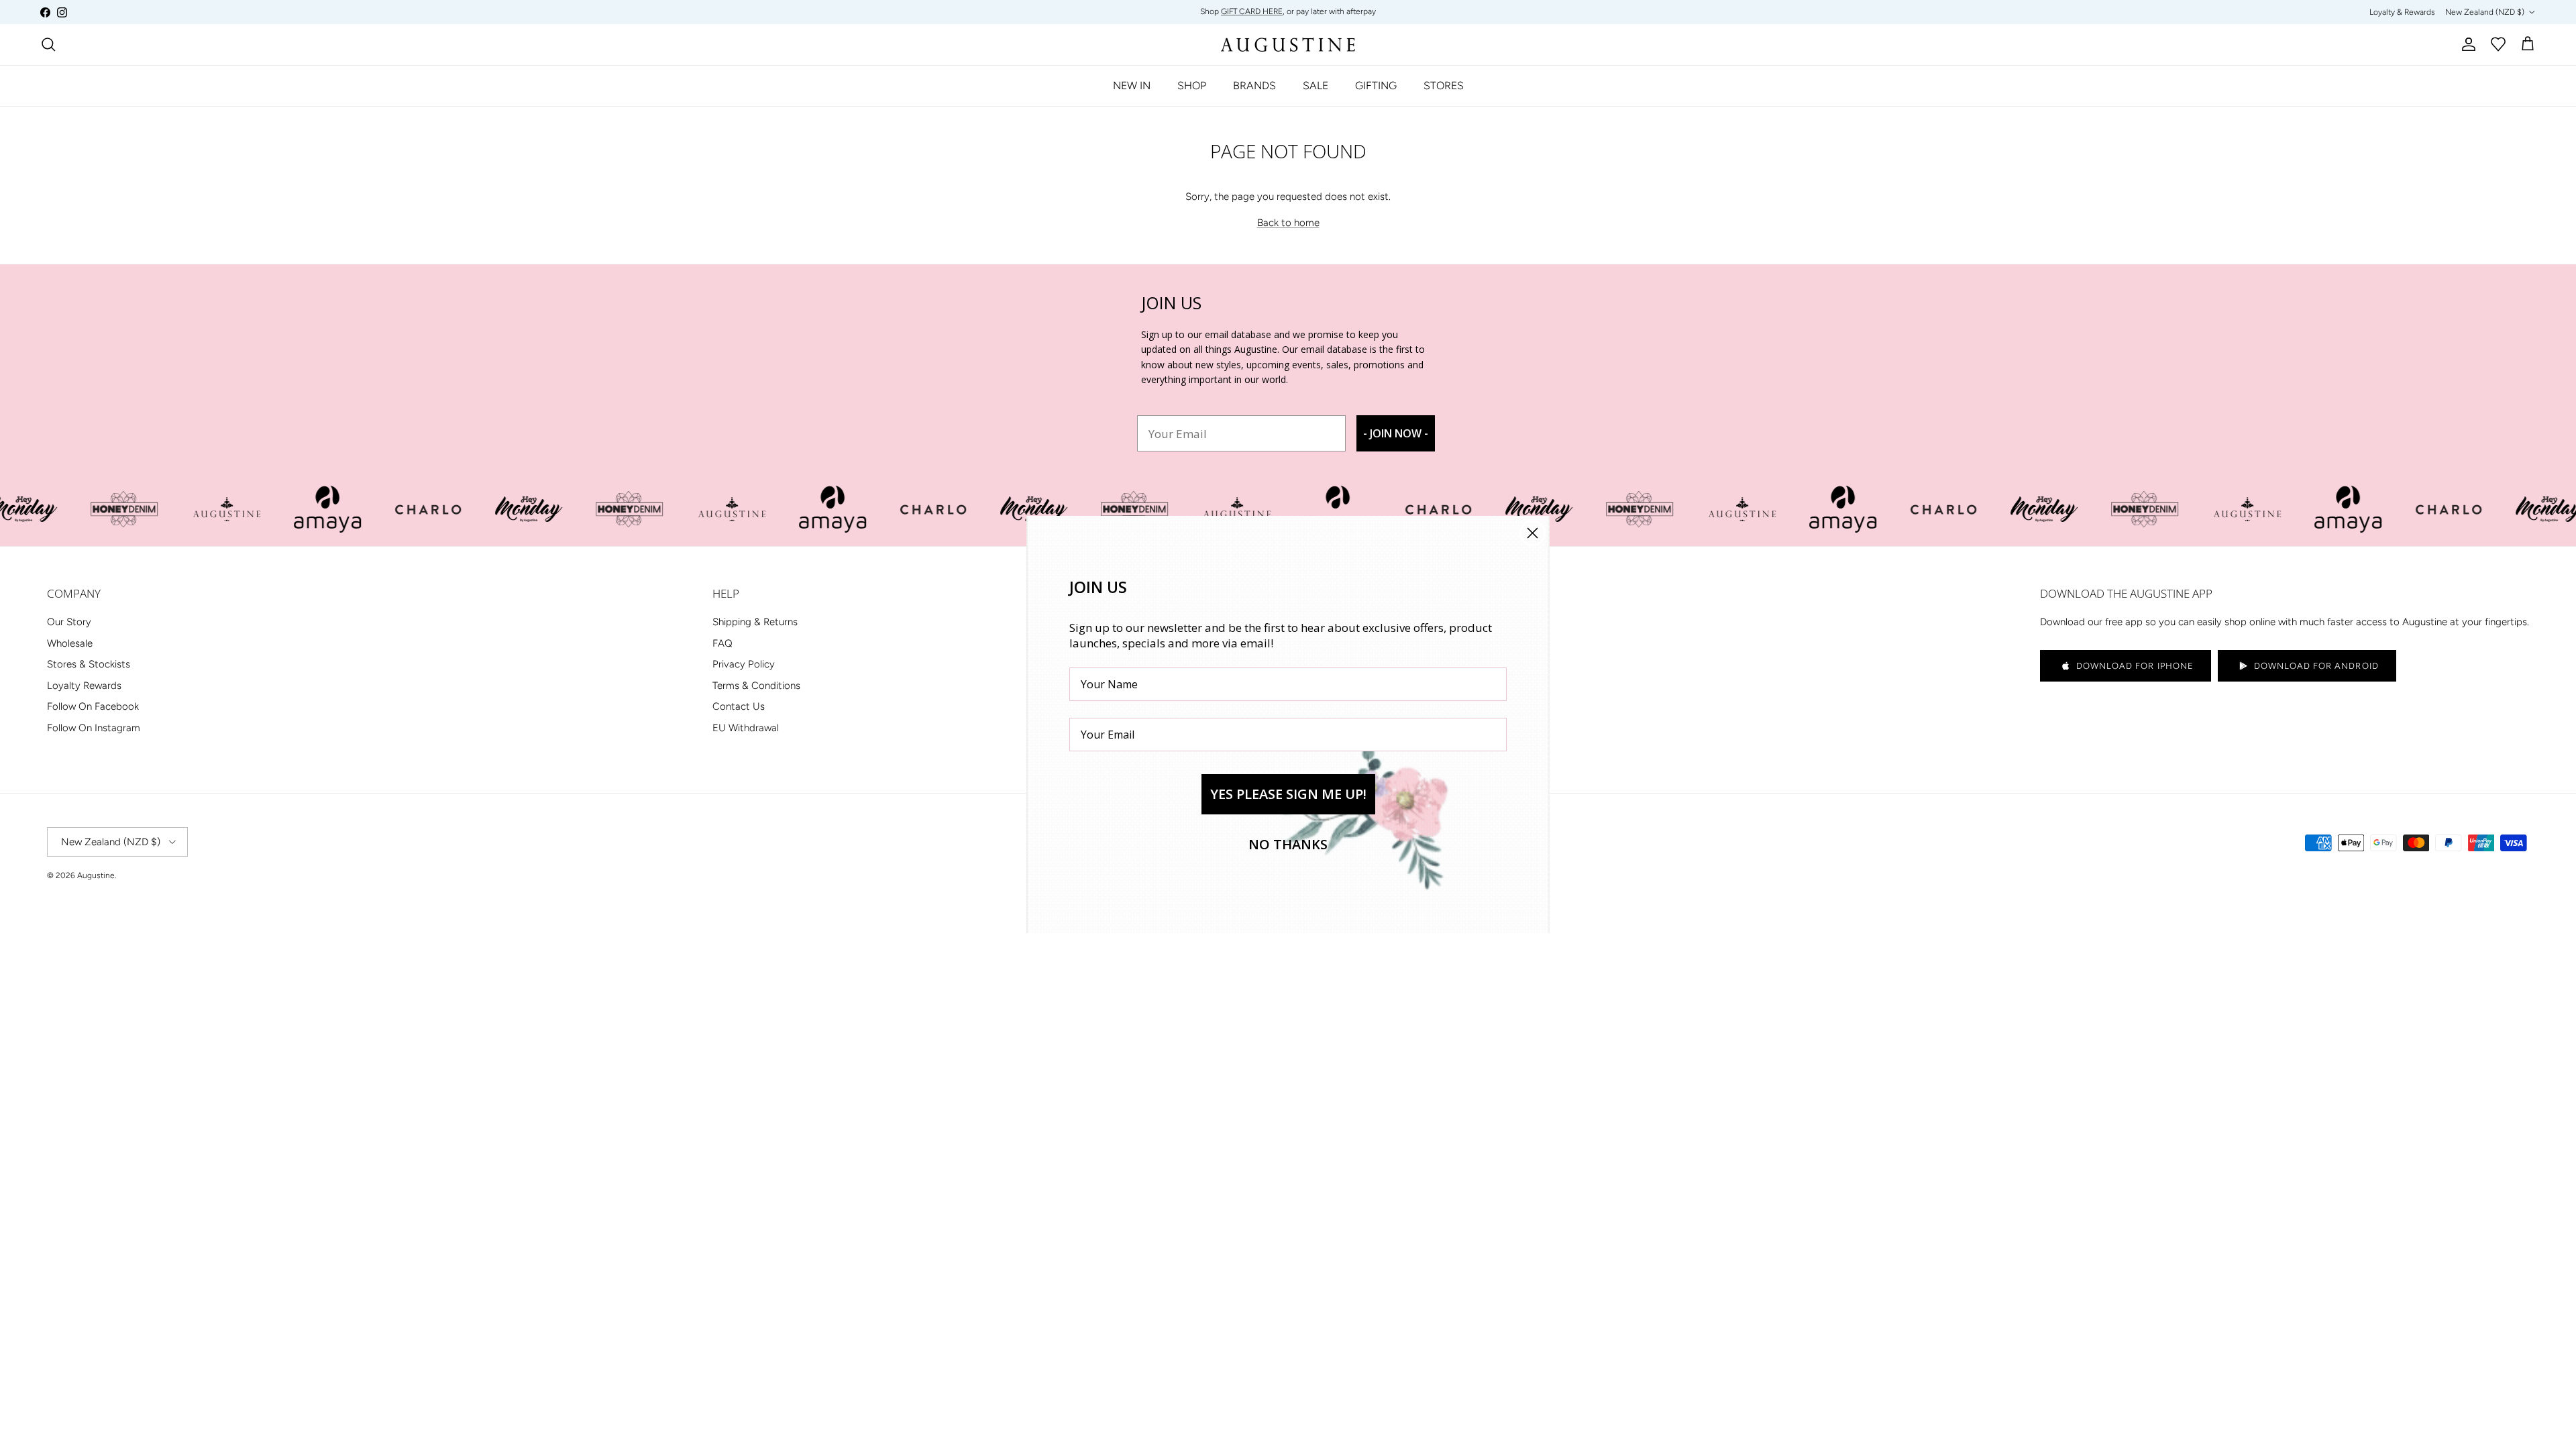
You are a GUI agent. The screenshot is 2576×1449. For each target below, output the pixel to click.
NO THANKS (1288, 844)
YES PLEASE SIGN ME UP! (1288, 794)
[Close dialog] (1533, 533)
